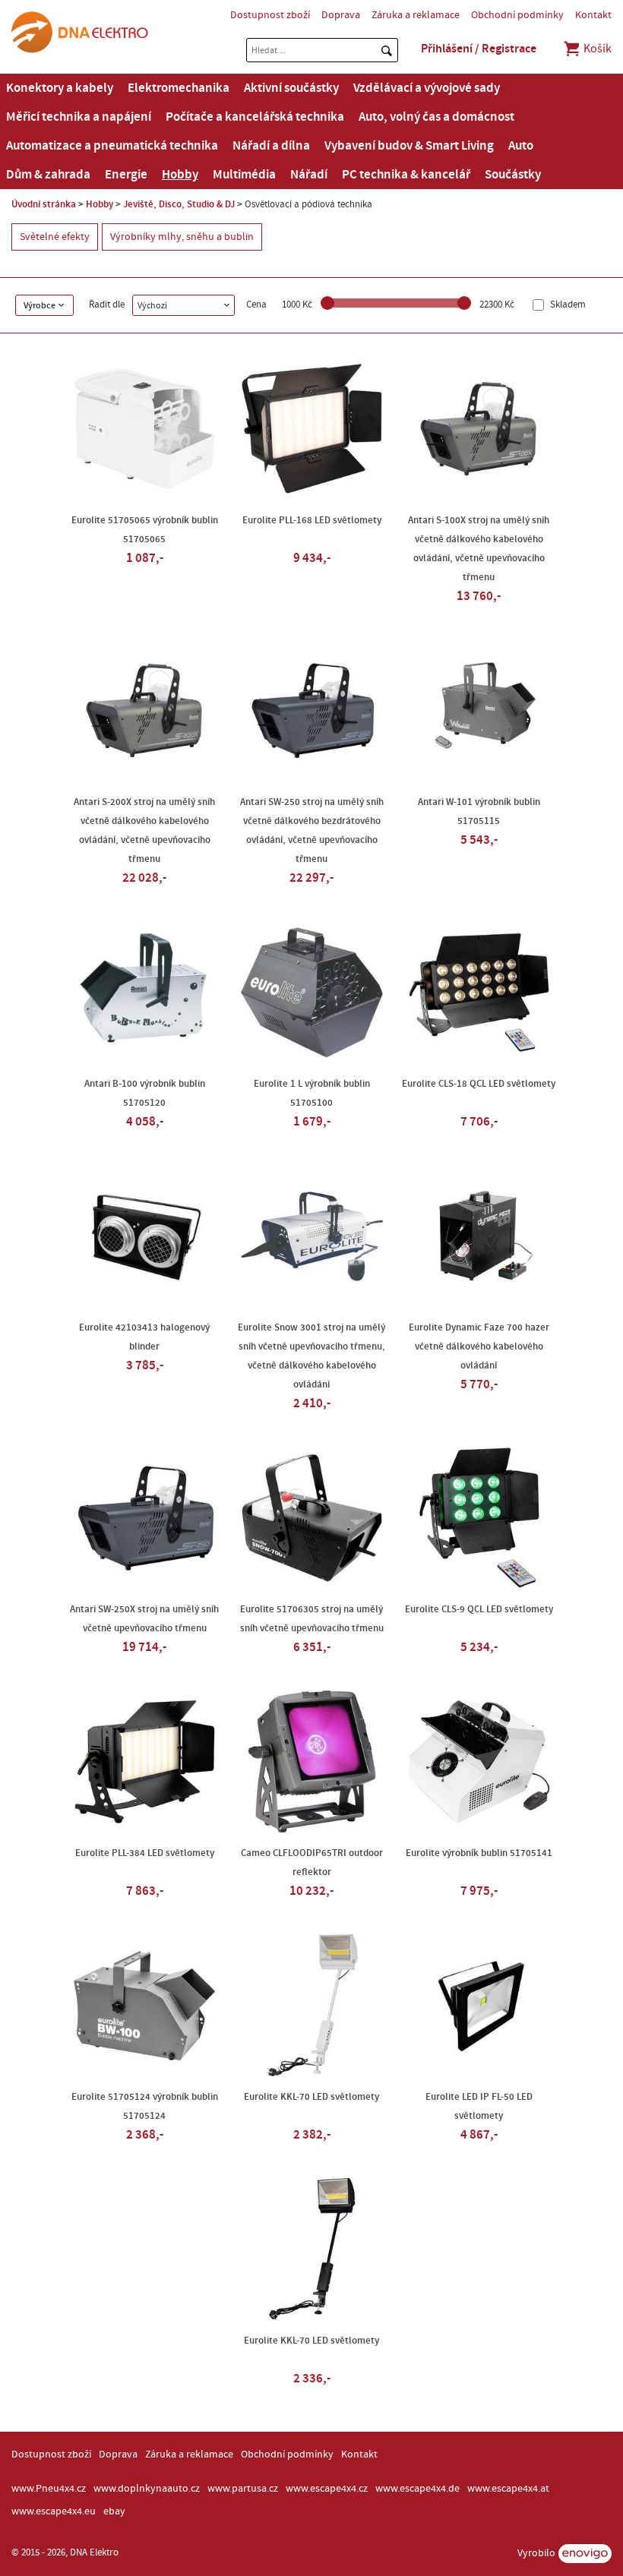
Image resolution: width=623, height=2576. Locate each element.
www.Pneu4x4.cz (49, 2489)
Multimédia (244, 175)
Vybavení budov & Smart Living (409, 146)
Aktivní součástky (291, 88)
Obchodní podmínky (517, 15)
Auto (521, 146)
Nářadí (309, 175)
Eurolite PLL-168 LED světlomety (312, 520)
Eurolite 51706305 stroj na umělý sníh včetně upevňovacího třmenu (312, 1619)
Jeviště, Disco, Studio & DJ (179, 204)
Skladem (567, 305)
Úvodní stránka (44, 204)
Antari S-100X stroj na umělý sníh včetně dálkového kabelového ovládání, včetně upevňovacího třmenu (479, 549)
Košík (596, 49)
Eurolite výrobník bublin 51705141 (479, 1853)
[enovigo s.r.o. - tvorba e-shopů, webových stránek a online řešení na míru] (585, 2554)
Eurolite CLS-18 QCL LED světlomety (479, 1084)
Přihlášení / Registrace (479, 49)
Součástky (513, 175)
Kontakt (593, 15)
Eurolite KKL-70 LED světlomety (311, 2097)
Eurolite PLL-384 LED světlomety (145, 1853)
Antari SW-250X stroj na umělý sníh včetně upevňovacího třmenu (144, 1619)
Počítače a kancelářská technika (255, 117)
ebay (114, 2511)
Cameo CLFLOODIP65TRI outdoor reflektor (312, 1863)
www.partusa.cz (243, 2489)
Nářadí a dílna (271, 146)
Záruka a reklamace (416, 15)
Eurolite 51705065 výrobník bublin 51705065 (145, 530)
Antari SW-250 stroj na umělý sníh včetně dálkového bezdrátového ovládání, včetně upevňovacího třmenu (312, 830)
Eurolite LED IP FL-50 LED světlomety (479, 2106)
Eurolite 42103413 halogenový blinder (144, 1337)
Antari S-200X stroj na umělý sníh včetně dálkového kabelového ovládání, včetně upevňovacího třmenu (144, 830)
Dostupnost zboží (270, 15)
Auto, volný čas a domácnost (436, 117)
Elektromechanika (179, 88)
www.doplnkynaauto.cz (147, 2489)
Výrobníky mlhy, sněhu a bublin (182, 237)
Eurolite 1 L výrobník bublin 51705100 (312, 1093)
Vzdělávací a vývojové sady (427, 88)
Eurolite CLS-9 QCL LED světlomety (479, 1609)
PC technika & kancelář (406, 175)
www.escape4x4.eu (54, 2511)
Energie (126, 175)
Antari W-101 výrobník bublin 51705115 (479, 811)
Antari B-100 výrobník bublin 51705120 (145, 1093)
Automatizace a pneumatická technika (112, 146)
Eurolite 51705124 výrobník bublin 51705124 (145, 2106)
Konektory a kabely (60, 88)
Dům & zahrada (48, 175)
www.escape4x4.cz (327, 2489)
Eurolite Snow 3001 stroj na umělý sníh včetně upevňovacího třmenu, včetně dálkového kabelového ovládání (311, 1356)
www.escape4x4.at (508, 2489)
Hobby (180, 175)
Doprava (341, 15)
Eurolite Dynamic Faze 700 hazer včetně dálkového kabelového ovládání (479, 1346)
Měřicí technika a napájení (79, 117)
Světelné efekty (55, 237)
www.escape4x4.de (417, 2489)
